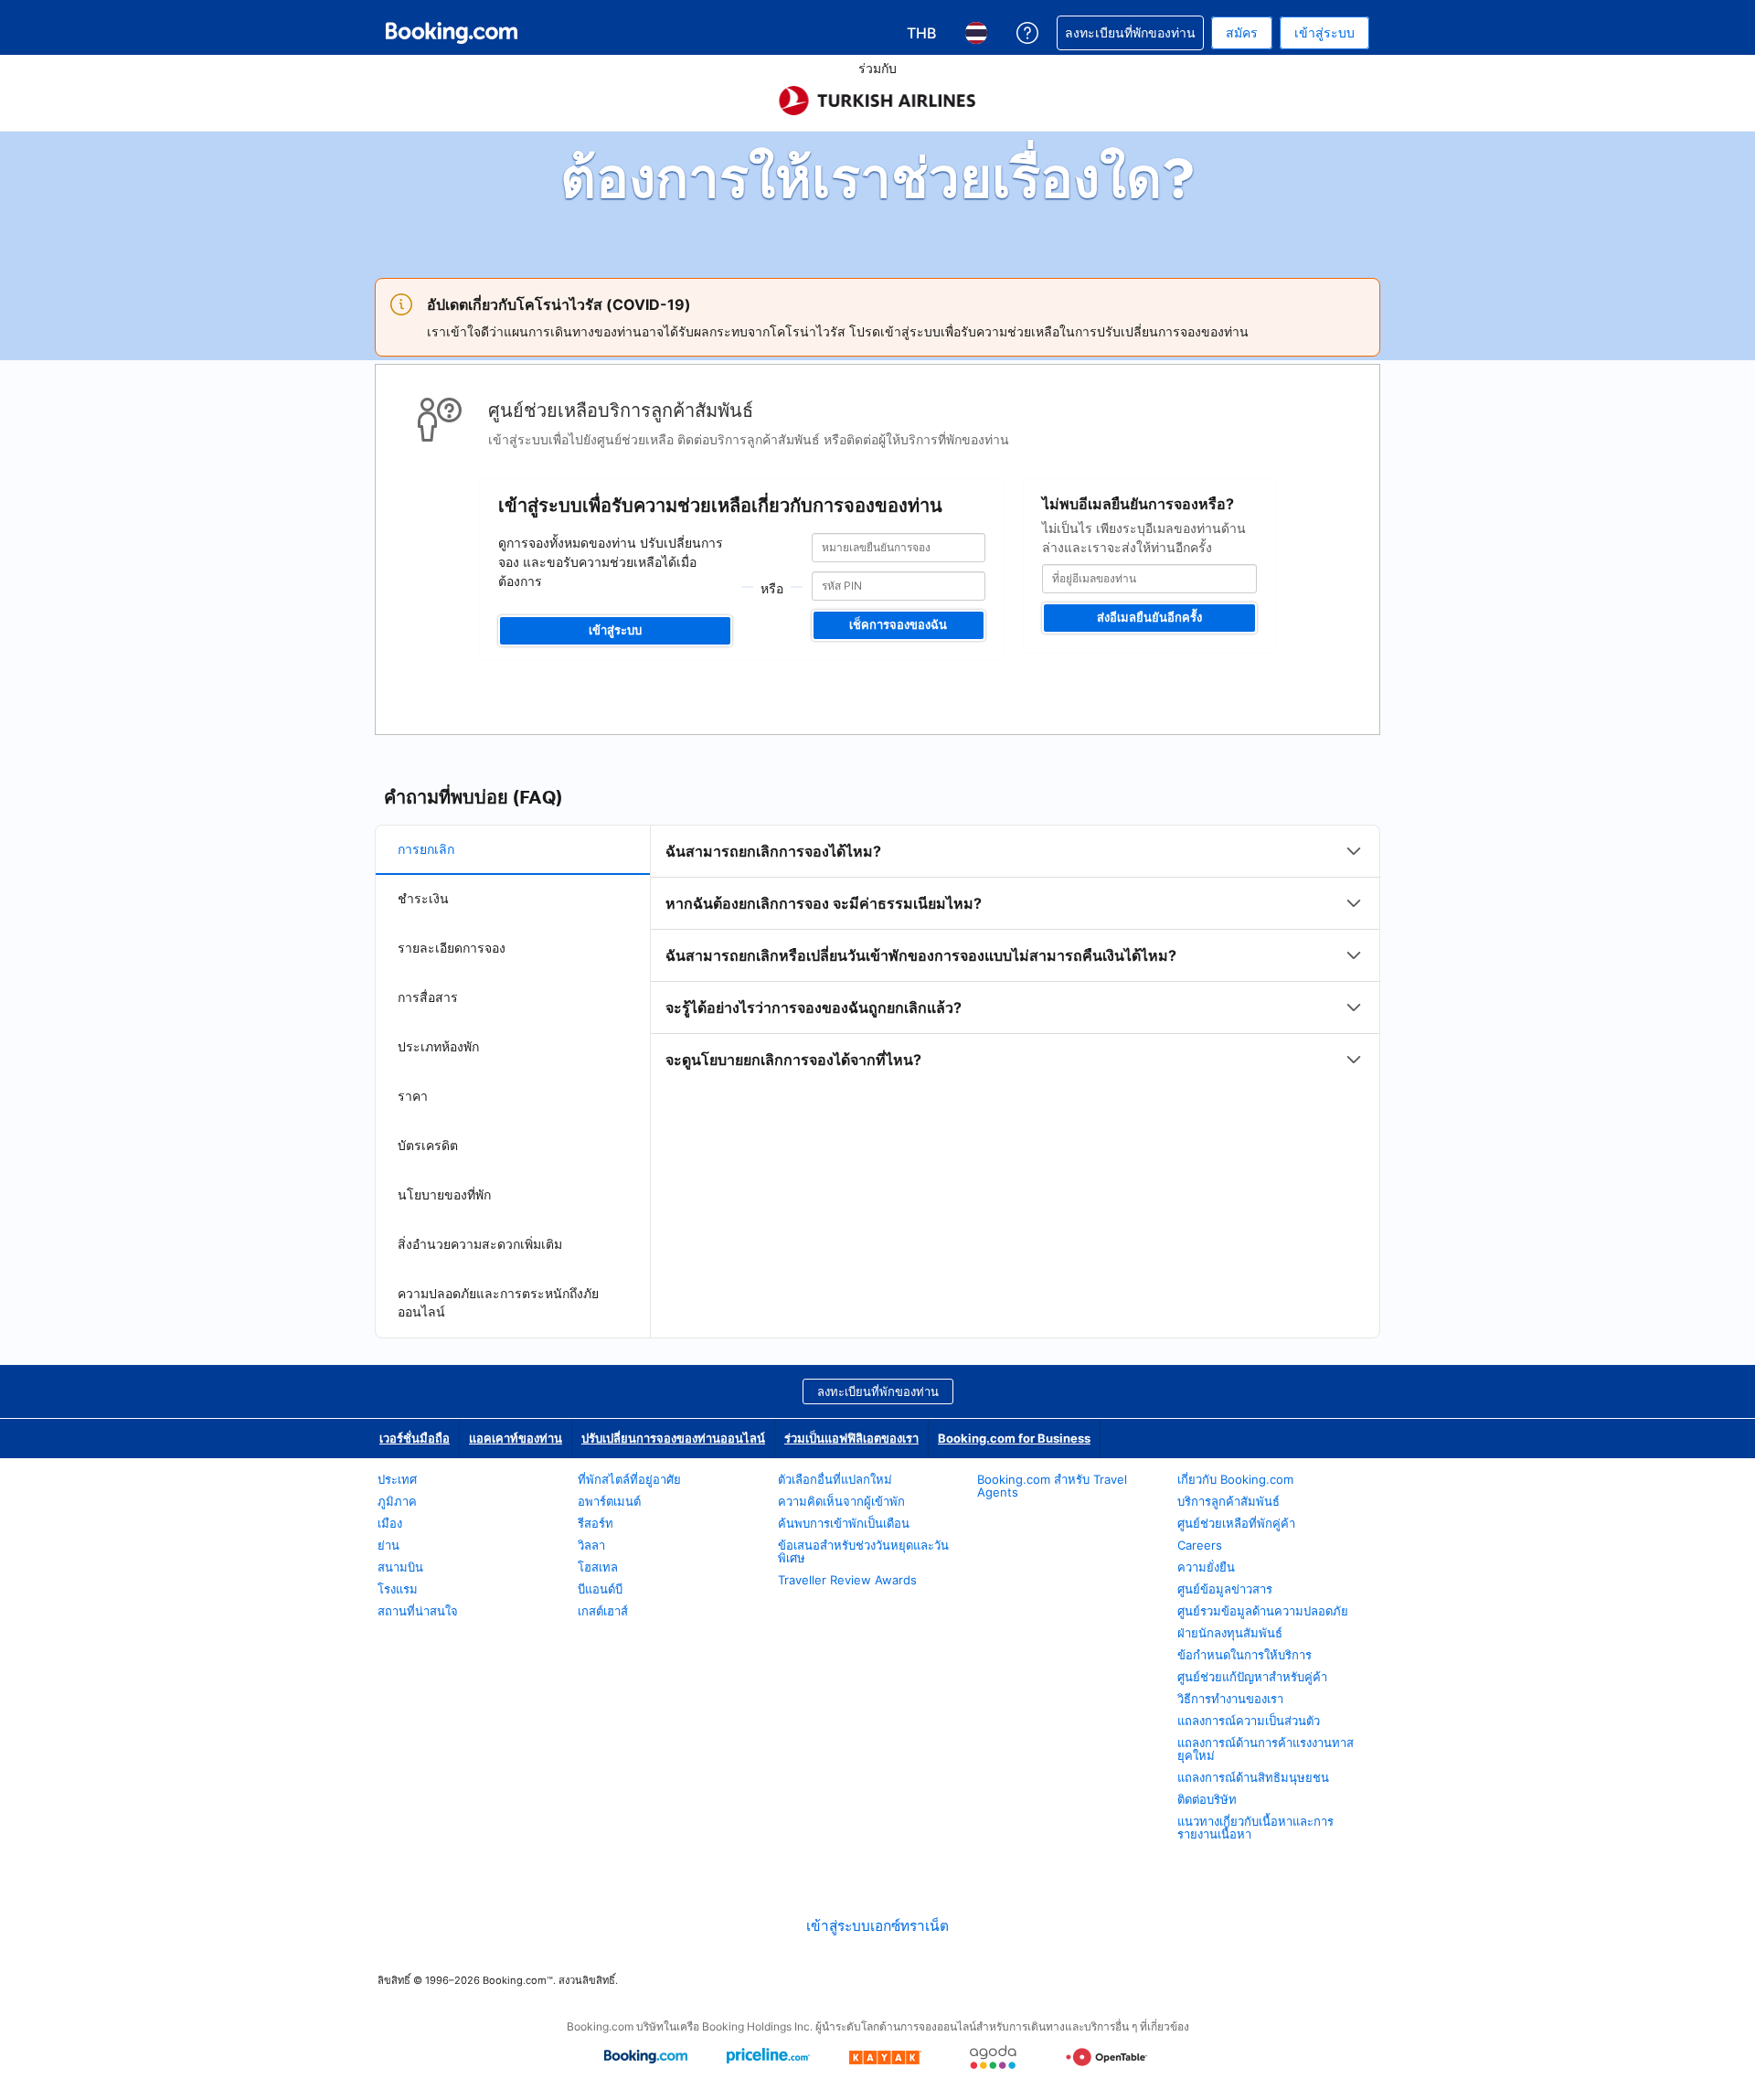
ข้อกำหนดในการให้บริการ (1244, 1655)
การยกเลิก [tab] (426, 849)
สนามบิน (400, 1567)
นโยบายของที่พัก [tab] (444, 1194)
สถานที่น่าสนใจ (418, 1611)
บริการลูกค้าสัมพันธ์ (1228, 1501)
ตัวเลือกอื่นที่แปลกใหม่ (835, 1479)
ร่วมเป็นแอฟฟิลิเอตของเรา (851, 1438)
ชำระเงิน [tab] (423, 898)
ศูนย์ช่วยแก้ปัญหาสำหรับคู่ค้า (1252, 1677)
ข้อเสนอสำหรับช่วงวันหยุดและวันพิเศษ (863, 1551)
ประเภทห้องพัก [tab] (438, 1046)
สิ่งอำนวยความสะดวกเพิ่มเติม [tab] (480, 1244)
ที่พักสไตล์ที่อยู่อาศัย (629, 1479)
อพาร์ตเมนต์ (609, 1501)
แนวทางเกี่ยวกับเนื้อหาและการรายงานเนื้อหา (1255, 1828)
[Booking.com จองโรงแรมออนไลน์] (452, 33)
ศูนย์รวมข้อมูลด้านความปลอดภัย (1263, 1611)
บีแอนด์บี (600, 1589)
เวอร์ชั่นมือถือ (415, 1438)
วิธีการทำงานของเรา (1230, 1699)
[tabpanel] (1015, 955)
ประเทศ (397, 1479)
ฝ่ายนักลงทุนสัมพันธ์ (1230, 1633)
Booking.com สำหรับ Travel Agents (1052, 1486)
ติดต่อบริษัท (1207, 1799)
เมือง (390, 1523)
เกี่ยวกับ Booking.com (1235, 1479)
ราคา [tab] (413, 1096)
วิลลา (591, 1545)
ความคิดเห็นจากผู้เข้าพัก (841, 1501)
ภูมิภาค (397, 1501)
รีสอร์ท (596, 1523)
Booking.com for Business (1014, 1438)
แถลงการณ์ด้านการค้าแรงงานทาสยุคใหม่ (1266, 1749)
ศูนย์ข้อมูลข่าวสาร (1225, 1589)
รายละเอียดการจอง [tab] (452, 948)
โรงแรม (398, 1589)
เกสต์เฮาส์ (603, 1611)
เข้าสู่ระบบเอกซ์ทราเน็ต (877, 1926)
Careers (1200, 1545)
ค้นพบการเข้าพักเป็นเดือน (844, 1523)
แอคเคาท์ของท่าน (516, 1438)
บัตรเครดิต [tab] (428, 1145)
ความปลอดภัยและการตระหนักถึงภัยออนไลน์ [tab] (498, 1302)
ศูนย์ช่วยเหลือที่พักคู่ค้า (1236, 1523)
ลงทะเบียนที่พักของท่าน (878, 1391)
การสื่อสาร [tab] (428, 997)
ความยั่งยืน (1206, 1567)
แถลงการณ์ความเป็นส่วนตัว (1249, 1721)
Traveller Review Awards (847, 1580)
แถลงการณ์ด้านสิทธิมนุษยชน (1253, 1777)
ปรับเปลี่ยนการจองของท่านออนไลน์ (673, 1438)
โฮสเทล (598, 1567)
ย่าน (388, 1545)
